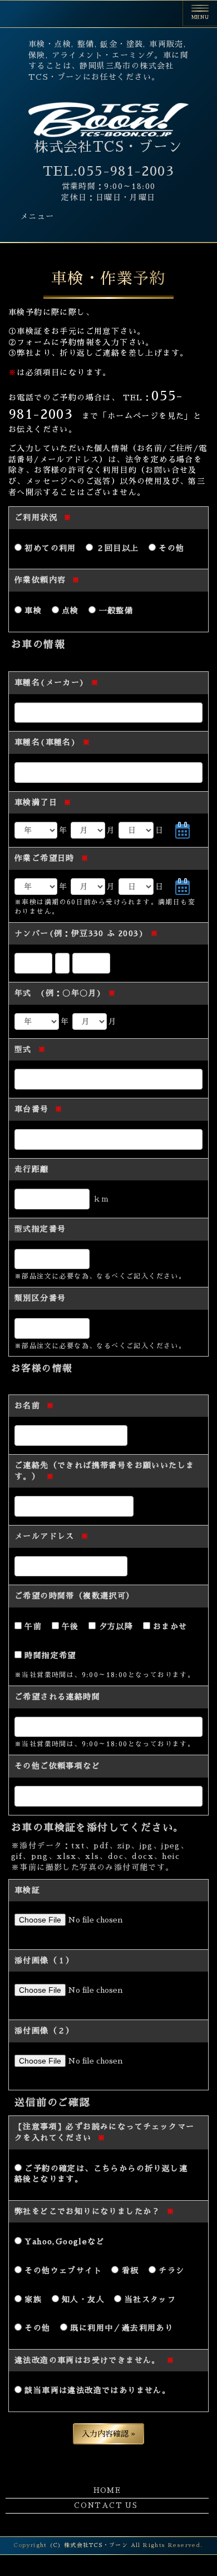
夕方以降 (114, 1626)
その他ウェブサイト (62, 2270)
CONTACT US (106, 2505)
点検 (69, 611)
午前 (32, 1626)
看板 (129, 2270)
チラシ (170, 2270)
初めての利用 (49, 548)
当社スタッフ (149, 2299)
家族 (32, 2299)
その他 (170, 548)
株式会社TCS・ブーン (108, 147)
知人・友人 (82, 2299)
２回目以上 (116, 548)
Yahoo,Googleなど (63, 2241)
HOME (107, 2490)
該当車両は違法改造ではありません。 (96, 2390)
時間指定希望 (49, 1655)
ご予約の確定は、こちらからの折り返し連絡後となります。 (101, 2174)
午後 (69, 1626)
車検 (32, 611)
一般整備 (114, 611)
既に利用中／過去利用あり (120, 2328)
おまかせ (169, 1626)
